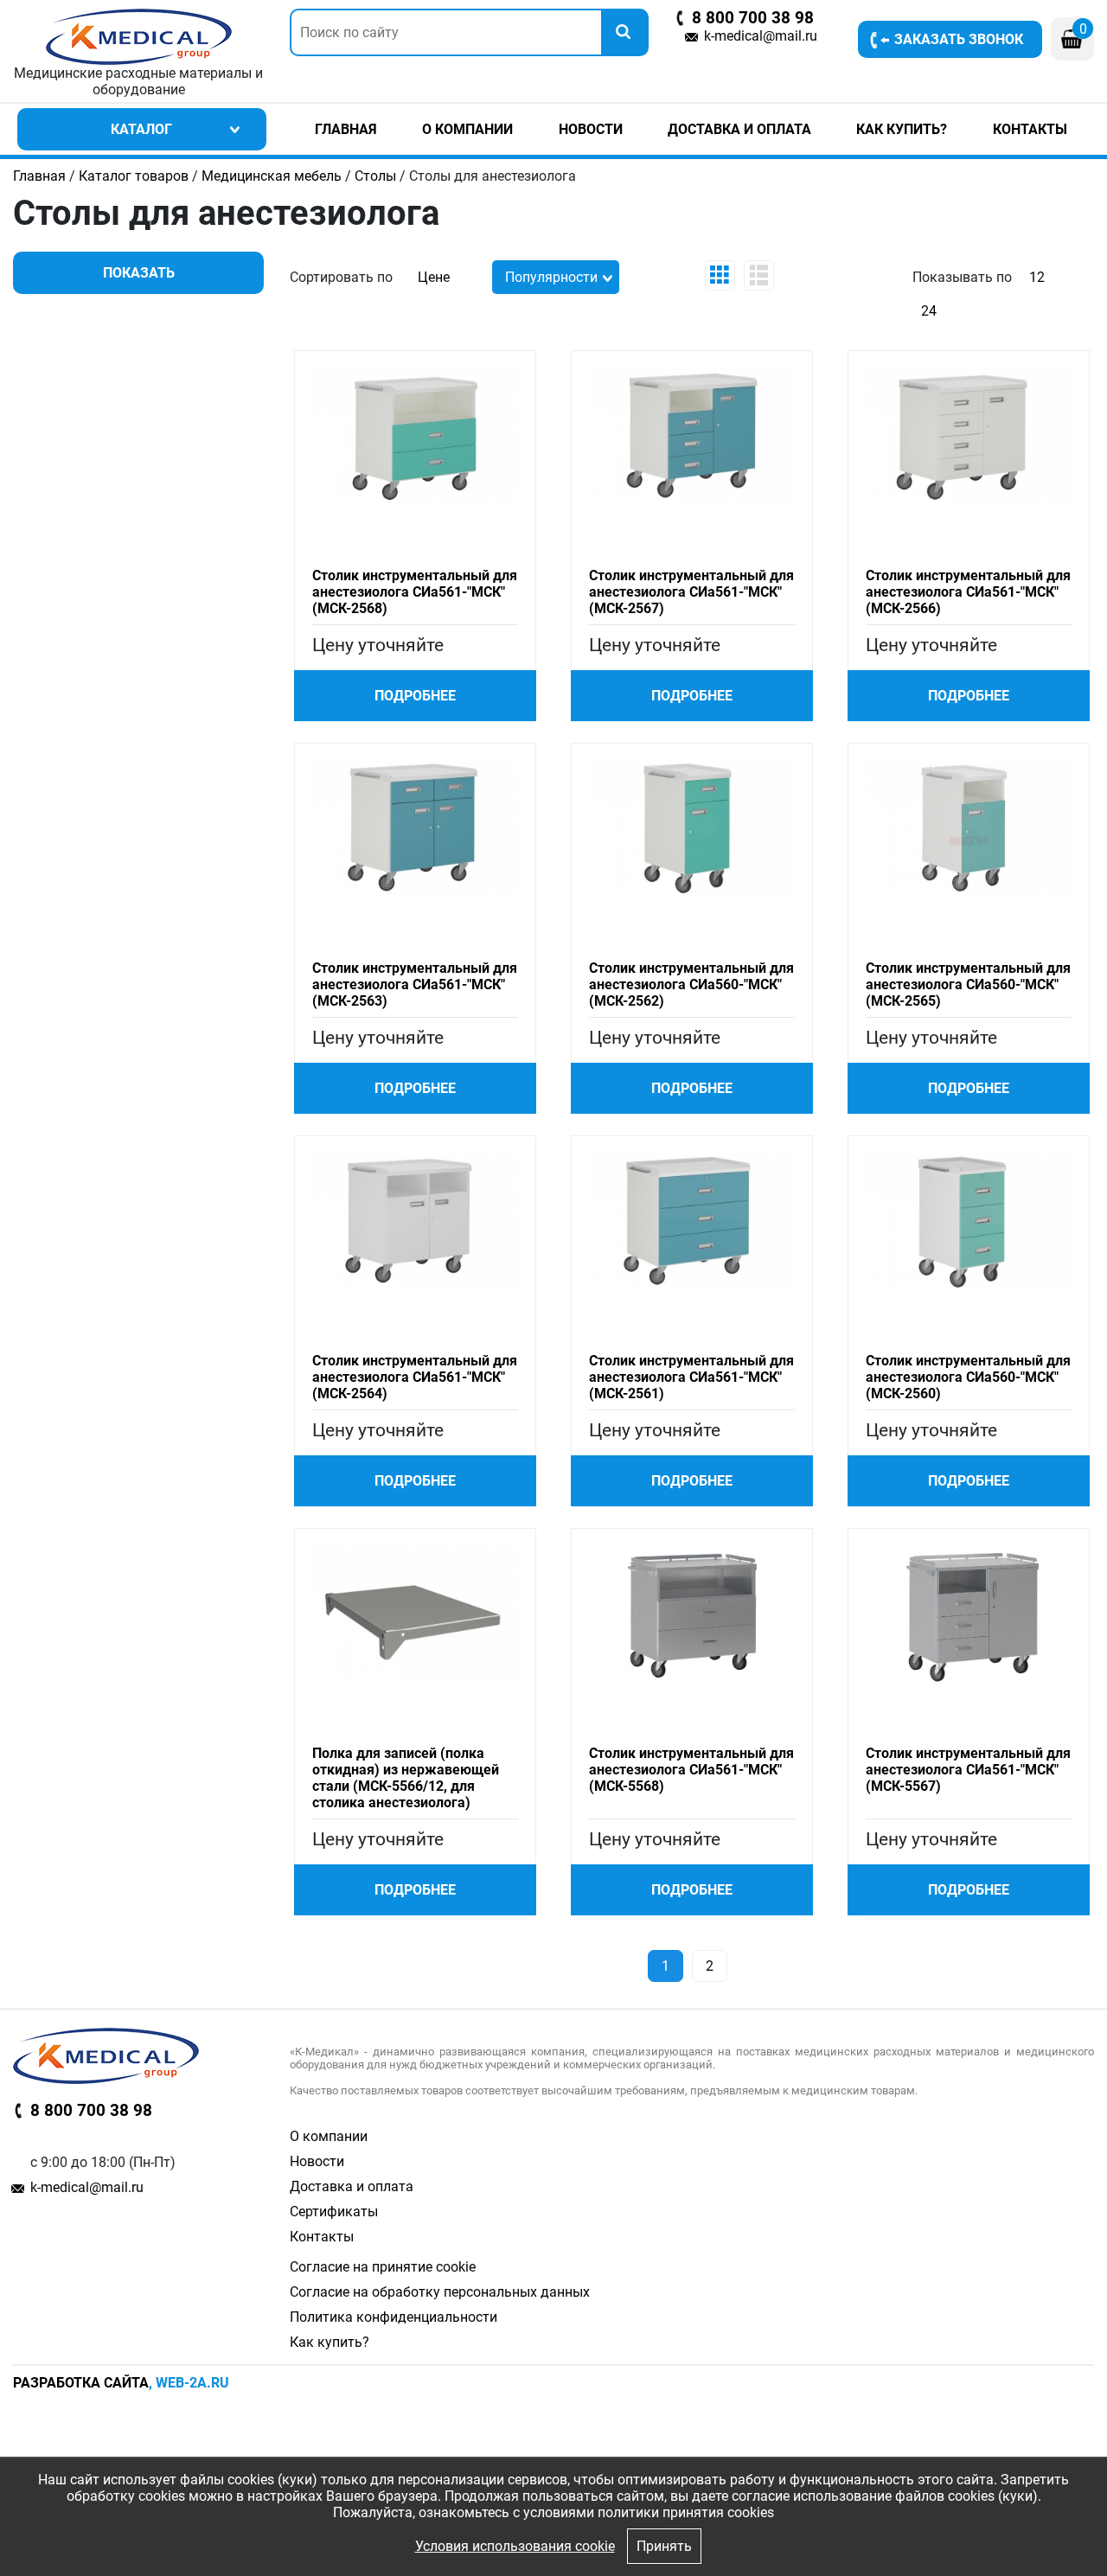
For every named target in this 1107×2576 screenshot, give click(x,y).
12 (1037, 277)
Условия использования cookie (515, 2546)
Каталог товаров (134, 176)
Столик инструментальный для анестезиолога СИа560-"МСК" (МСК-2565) (968, 984)
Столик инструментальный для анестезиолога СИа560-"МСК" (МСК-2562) (691, 984)
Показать (139, 273)
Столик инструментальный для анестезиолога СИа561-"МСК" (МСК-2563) (415, 984)
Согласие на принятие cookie (383, 2267)
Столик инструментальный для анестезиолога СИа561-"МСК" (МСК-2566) (968, 592)
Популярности (551, 277)
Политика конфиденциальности (394, 2317)
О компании (467, 129)
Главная (346, 129)
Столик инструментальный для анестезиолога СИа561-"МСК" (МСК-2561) (691, 1377)
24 (929, 311)
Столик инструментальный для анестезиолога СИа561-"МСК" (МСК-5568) (691, 1770)
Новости (591, 129)
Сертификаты (334, 2212)
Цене (434, 277)
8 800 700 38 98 (753, 18)
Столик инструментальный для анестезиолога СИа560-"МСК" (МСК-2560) (968, 1377)
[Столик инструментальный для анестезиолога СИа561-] (415, 435)
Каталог (141, 129)
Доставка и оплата (739, 129)
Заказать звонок (959, 39)
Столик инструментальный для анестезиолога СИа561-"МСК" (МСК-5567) (968, 1770)
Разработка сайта (81, 2383)
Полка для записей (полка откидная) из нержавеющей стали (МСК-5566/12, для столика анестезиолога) (406, 1778)
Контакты (1030, 129)
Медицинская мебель (272, 176)
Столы (375, 176)
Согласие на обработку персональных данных (440, 2292)
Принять (664, 2546)
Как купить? (902, 129)
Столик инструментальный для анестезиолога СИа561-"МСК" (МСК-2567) (691, 592)
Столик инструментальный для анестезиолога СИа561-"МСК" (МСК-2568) (415, 592)
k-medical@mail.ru (761, 36)
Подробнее (415, 696)
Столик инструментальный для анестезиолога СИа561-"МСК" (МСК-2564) (415, 1377)
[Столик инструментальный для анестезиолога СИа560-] (692, 827)
